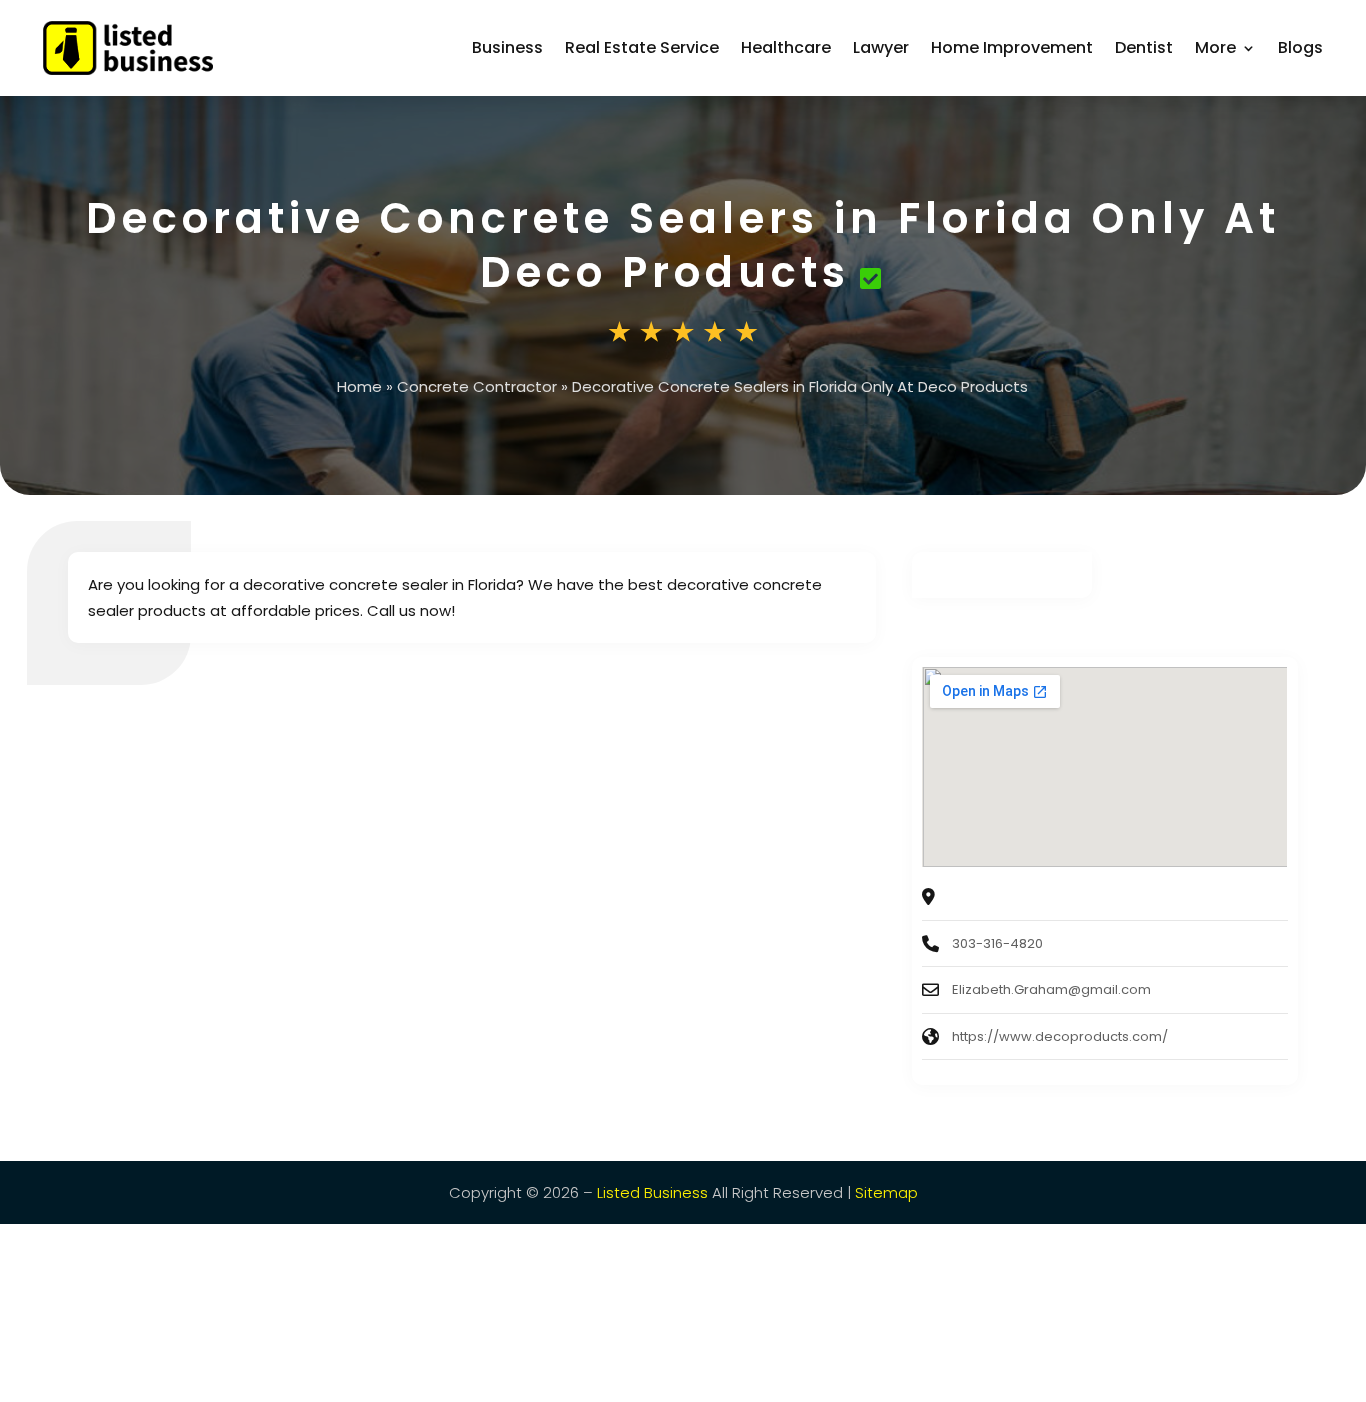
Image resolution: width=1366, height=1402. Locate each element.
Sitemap (886, 1192)
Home (359, 386)
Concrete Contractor (477, 386)
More (1215, 47)
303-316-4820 (997, 943)
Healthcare (786, 47)
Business (507, 47)
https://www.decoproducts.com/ (1060, 1036)
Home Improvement (1012, 47)
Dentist (1144, 47)
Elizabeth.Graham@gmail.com (1051, 989)
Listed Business (652, 1192)
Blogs (1300, 47)
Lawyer (881, 47)
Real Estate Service (642, 47)
